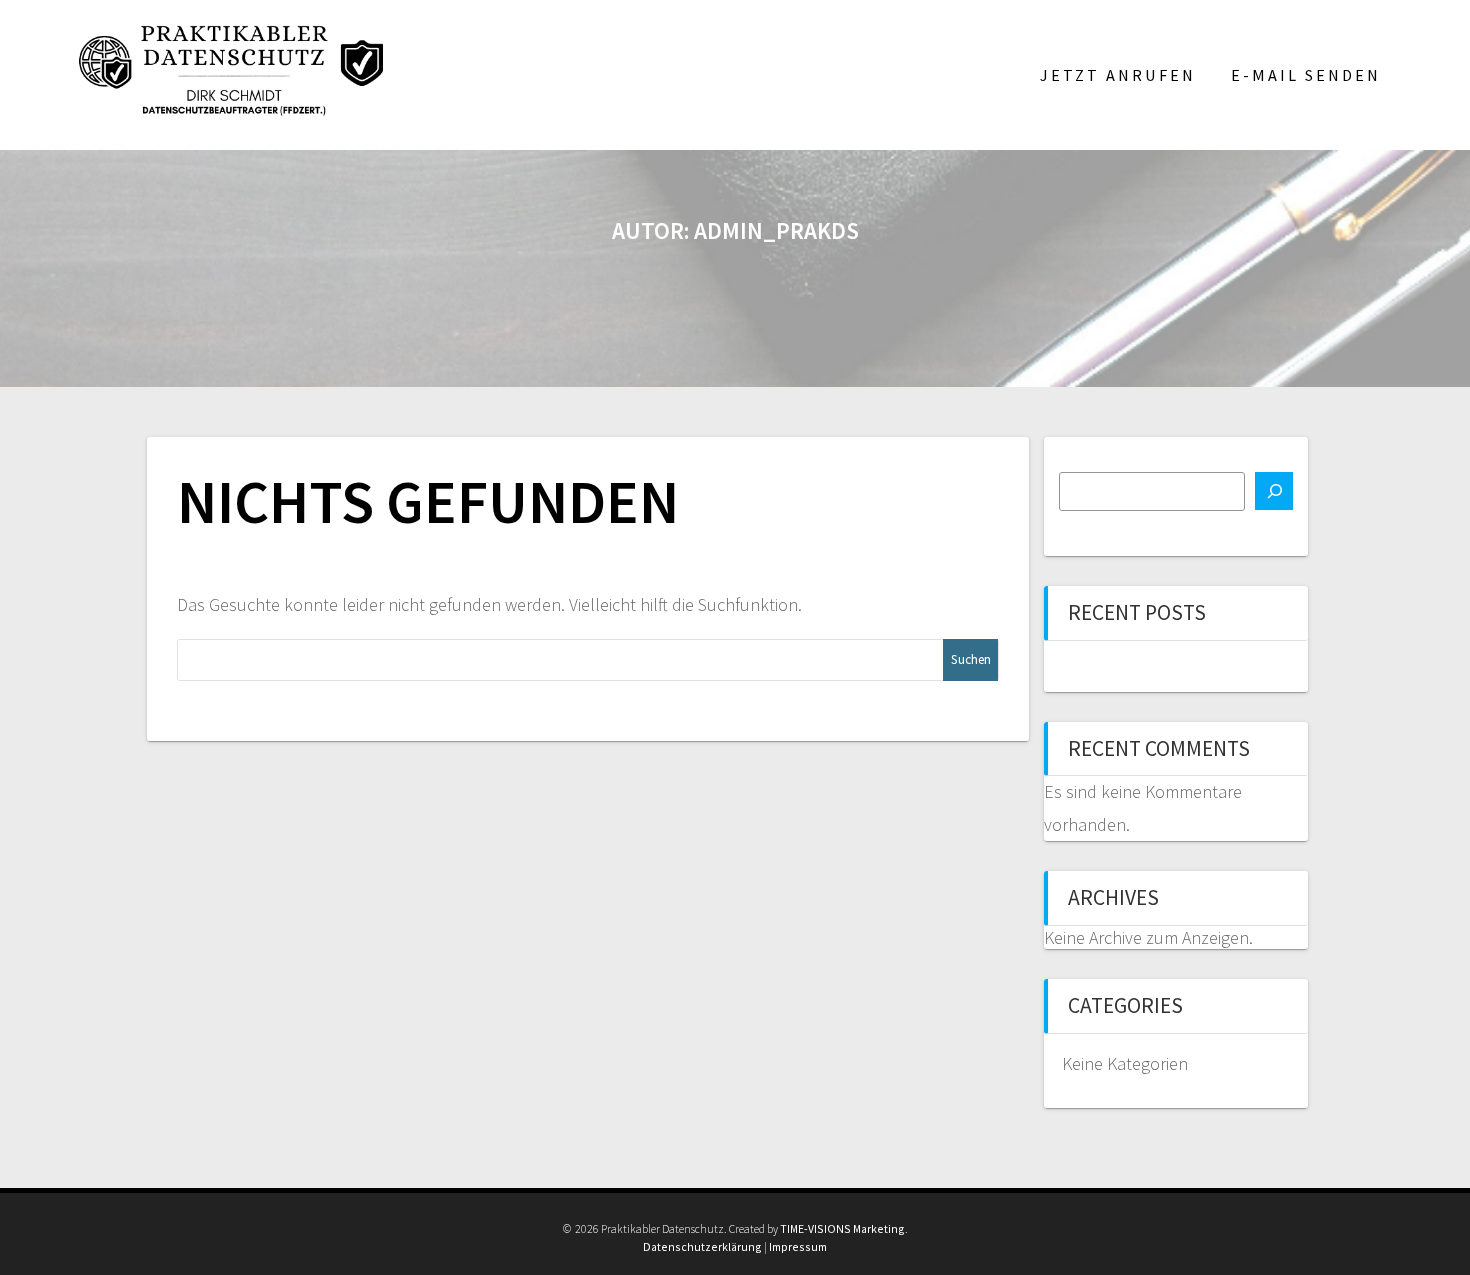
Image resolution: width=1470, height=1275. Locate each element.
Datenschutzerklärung (702, 1246)
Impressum (798, 1246)
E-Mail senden (1306, 75)
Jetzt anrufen (1118, 75)
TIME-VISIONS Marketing (842, 1228)
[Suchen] (1274, 491)
